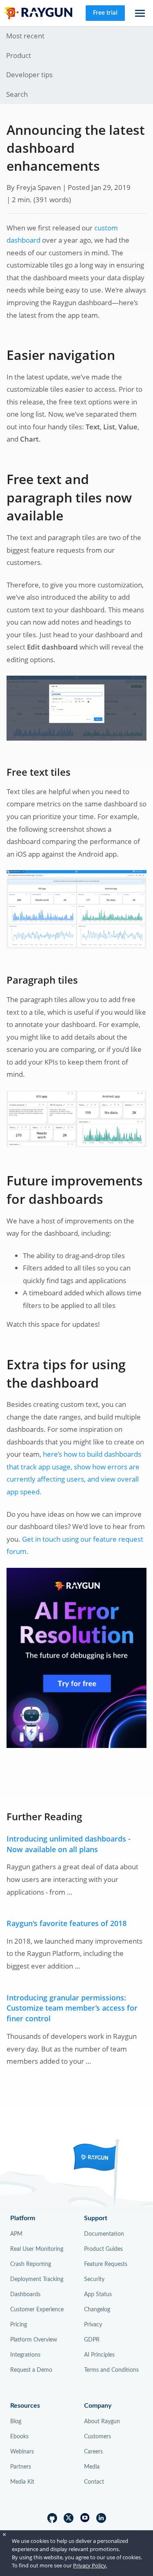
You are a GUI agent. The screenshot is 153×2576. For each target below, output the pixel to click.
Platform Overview (34, 2340)
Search (17, 94)
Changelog (97, 2310)
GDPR (92, 2340)
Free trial (105, 13)
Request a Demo (31, 2370)
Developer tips (29, 75)
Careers (93, 2452)
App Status (98, 2295)
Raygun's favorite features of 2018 (67, 1923)
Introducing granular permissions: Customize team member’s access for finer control (72, 2008)
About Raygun (102, 2422)
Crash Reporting (31, 2264)
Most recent (25, 36)
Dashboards (25, 2295)
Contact (94, 2482)
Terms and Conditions (111, 2370)
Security (94, 2279)
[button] (140, 13)
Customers (98, 2437)
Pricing (19, 2325)
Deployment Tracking (37, 2279)
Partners (21, 2467)
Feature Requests (106, 2264)
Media (92, 2467)
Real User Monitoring (37, 2249)
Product (19, 55)
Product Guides (103, 2249)
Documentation (104, 2234)
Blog (16, 2422)
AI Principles (99, 2355)
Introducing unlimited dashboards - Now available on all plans (69, 1844)
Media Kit (22, 2482)
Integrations (25, 2355)
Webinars (22, 2452)
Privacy (93, 2325)
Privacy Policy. (90, 2565)
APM (16, 2234)
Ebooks (19, 2437)
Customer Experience (37, 2310)
